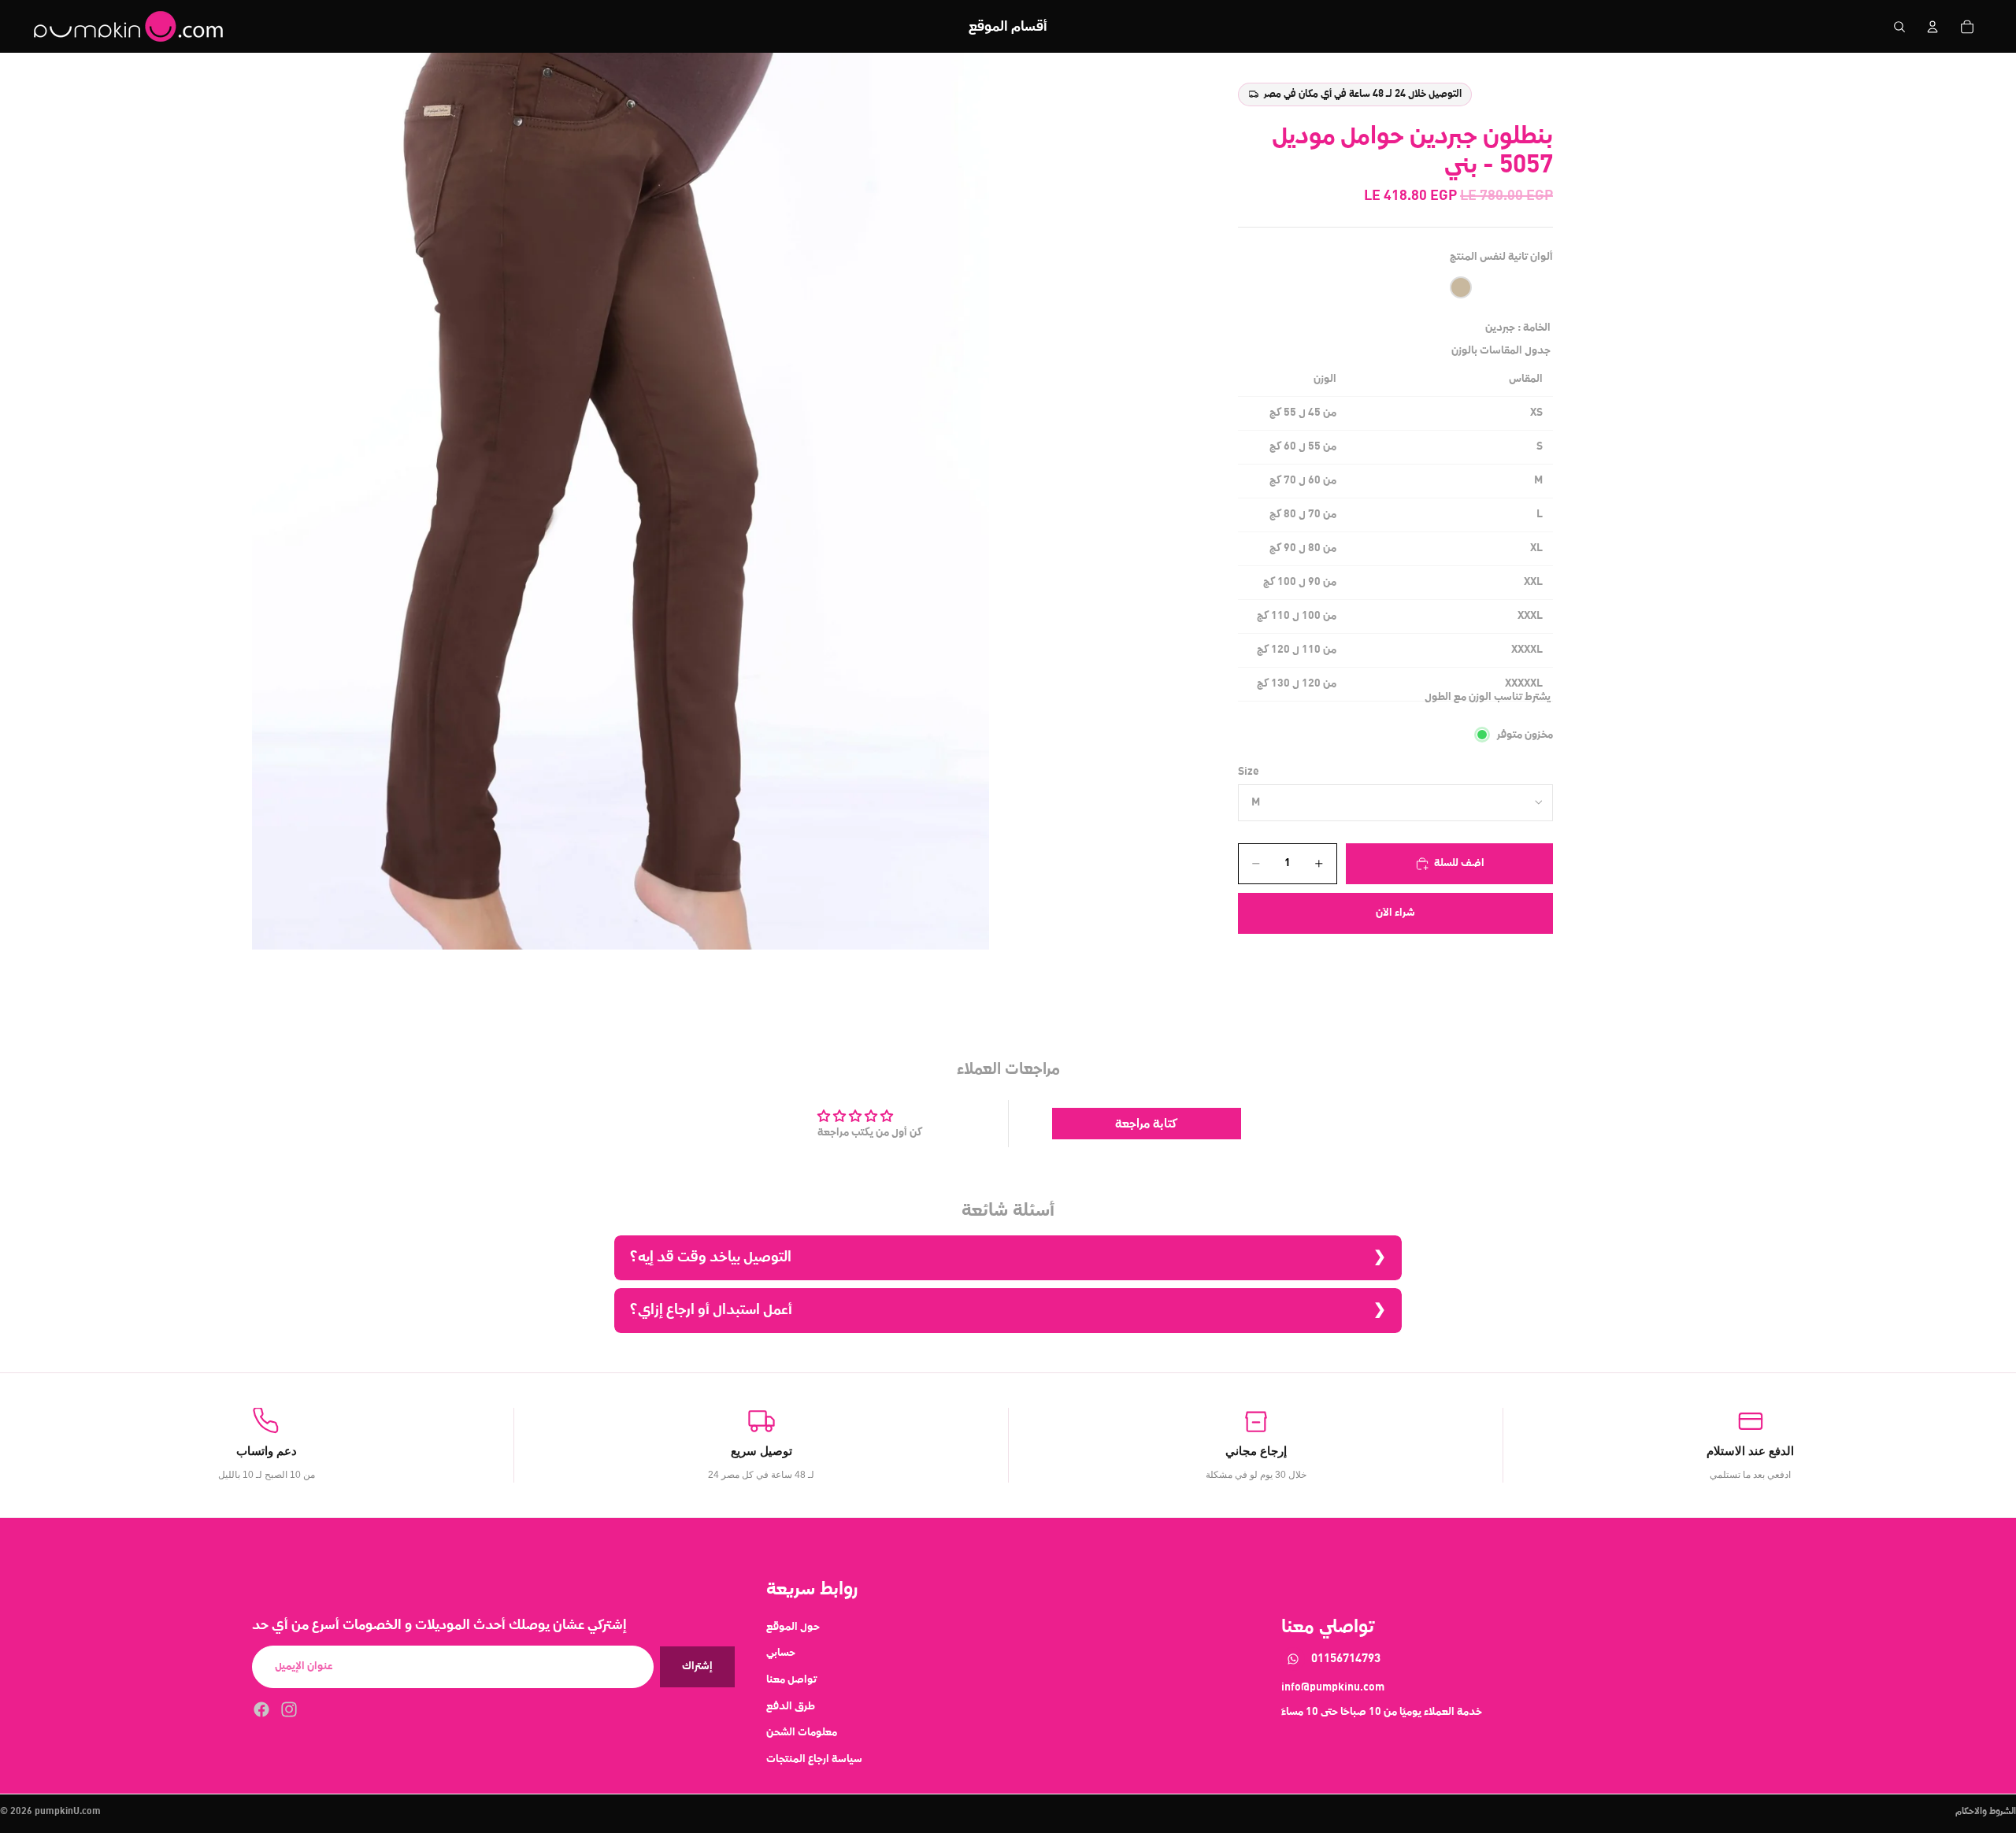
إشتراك (697, 1666)
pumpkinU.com (68, 1812)
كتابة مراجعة (1146, 1124)
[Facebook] (261, 1709)
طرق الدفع (791, 1706)
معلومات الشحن (802, 1732)
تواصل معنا (791, 1679)
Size (1249, 772)
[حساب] (1933, 27)
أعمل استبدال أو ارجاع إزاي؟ (711, 1310)
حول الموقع (793, 1627)
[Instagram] (289, 1709)
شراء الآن (1395, 913)
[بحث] (1899, 27)
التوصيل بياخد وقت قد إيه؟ (711, 1257)
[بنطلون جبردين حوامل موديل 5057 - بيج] (1461, 287)
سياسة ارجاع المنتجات (814, 1759)
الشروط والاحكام (1986, 1812)
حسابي (781, 1653)
